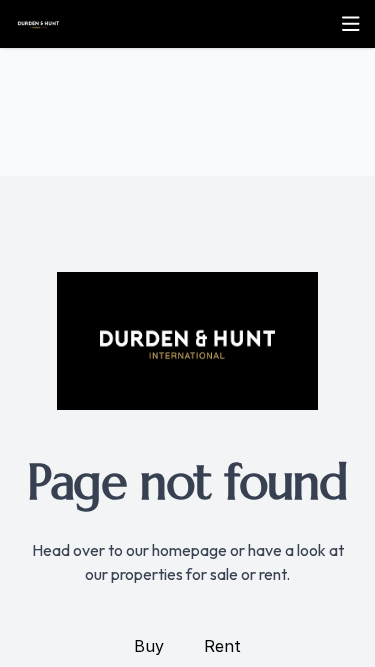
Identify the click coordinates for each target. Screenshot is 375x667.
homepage (189, 550)
